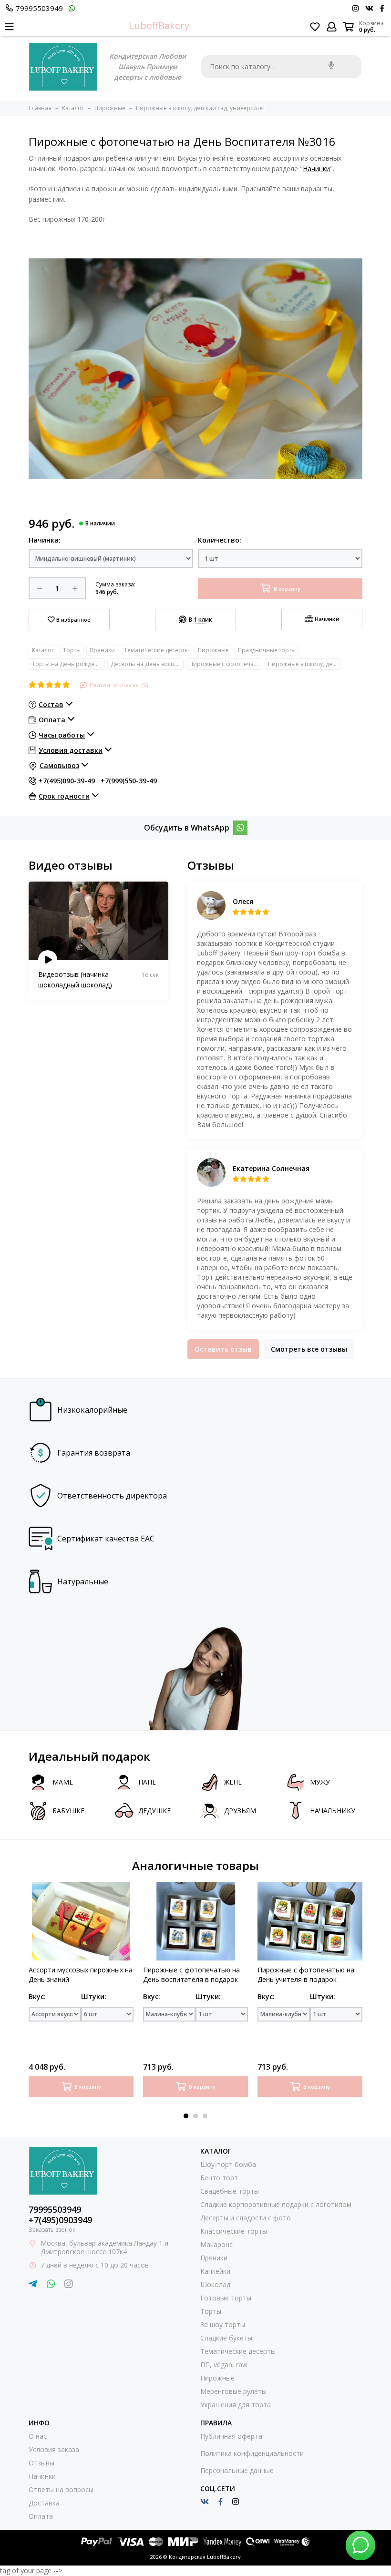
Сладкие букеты (226, 2338)
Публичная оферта (231, 2436)
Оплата (41, 2516)
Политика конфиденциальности (252, 2453)
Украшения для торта (236, 2405)
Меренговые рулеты (233, 2391)
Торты (72, 650)
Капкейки (215, 2271)
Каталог (43, 650)
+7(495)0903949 (60, 2220)
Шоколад (215, 2284)
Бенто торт (219, 2178)
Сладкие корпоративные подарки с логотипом (276, 2204)
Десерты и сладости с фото (246, 2218)
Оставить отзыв (223, 1349)
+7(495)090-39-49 (67, 781)
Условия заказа (54, 2449)
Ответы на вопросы (61, 2489)
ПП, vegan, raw (224, 2365)
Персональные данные (237, 2470)
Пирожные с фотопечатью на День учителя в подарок (306, 1975)
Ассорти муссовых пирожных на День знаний (81, 1975)
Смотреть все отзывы (309, 1349)
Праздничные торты (267, 650)
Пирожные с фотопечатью (226, 664)
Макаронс (216, 2244)
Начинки (316, 169)
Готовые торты (226, 2298)
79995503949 (39, 8)
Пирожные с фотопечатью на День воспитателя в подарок (191, 1975)
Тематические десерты (156, 650)
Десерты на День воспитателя (147, 664)
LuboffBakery (159, 26)
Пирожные (213, 650)
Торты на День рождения (68, 664)
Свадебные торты (230, 2191)
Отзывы (41, 2463)
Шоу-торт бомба (228, 2164)
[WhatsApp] (240, 828)
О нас (38, 2436)
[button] (186, 2116)
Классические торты (234, 2231)
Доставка (44, 2503)
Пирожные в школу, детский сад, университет (304, 664)
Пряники (102, 650)
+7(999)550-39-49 (129, 781)
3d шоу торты (223, 2325)
